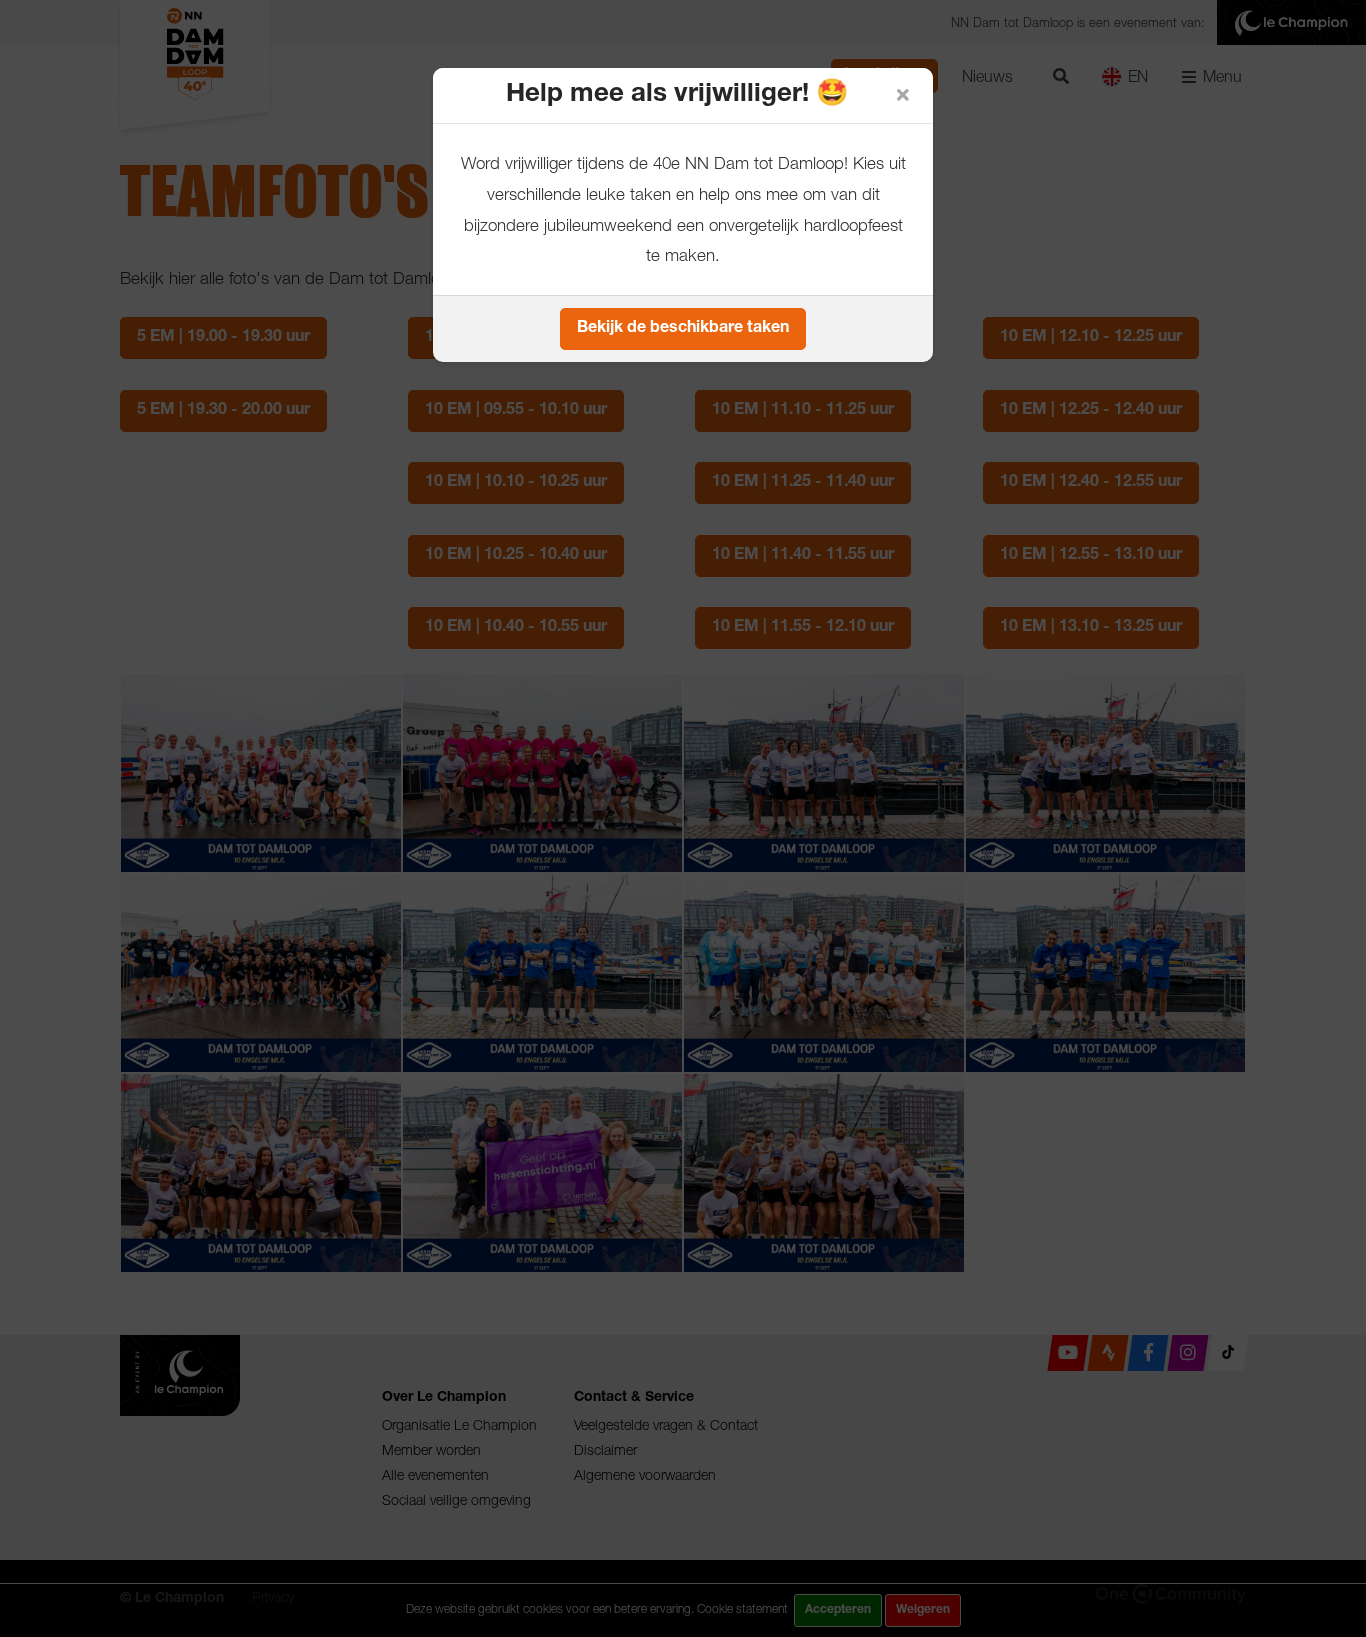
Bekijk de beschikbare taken (683, 329)
